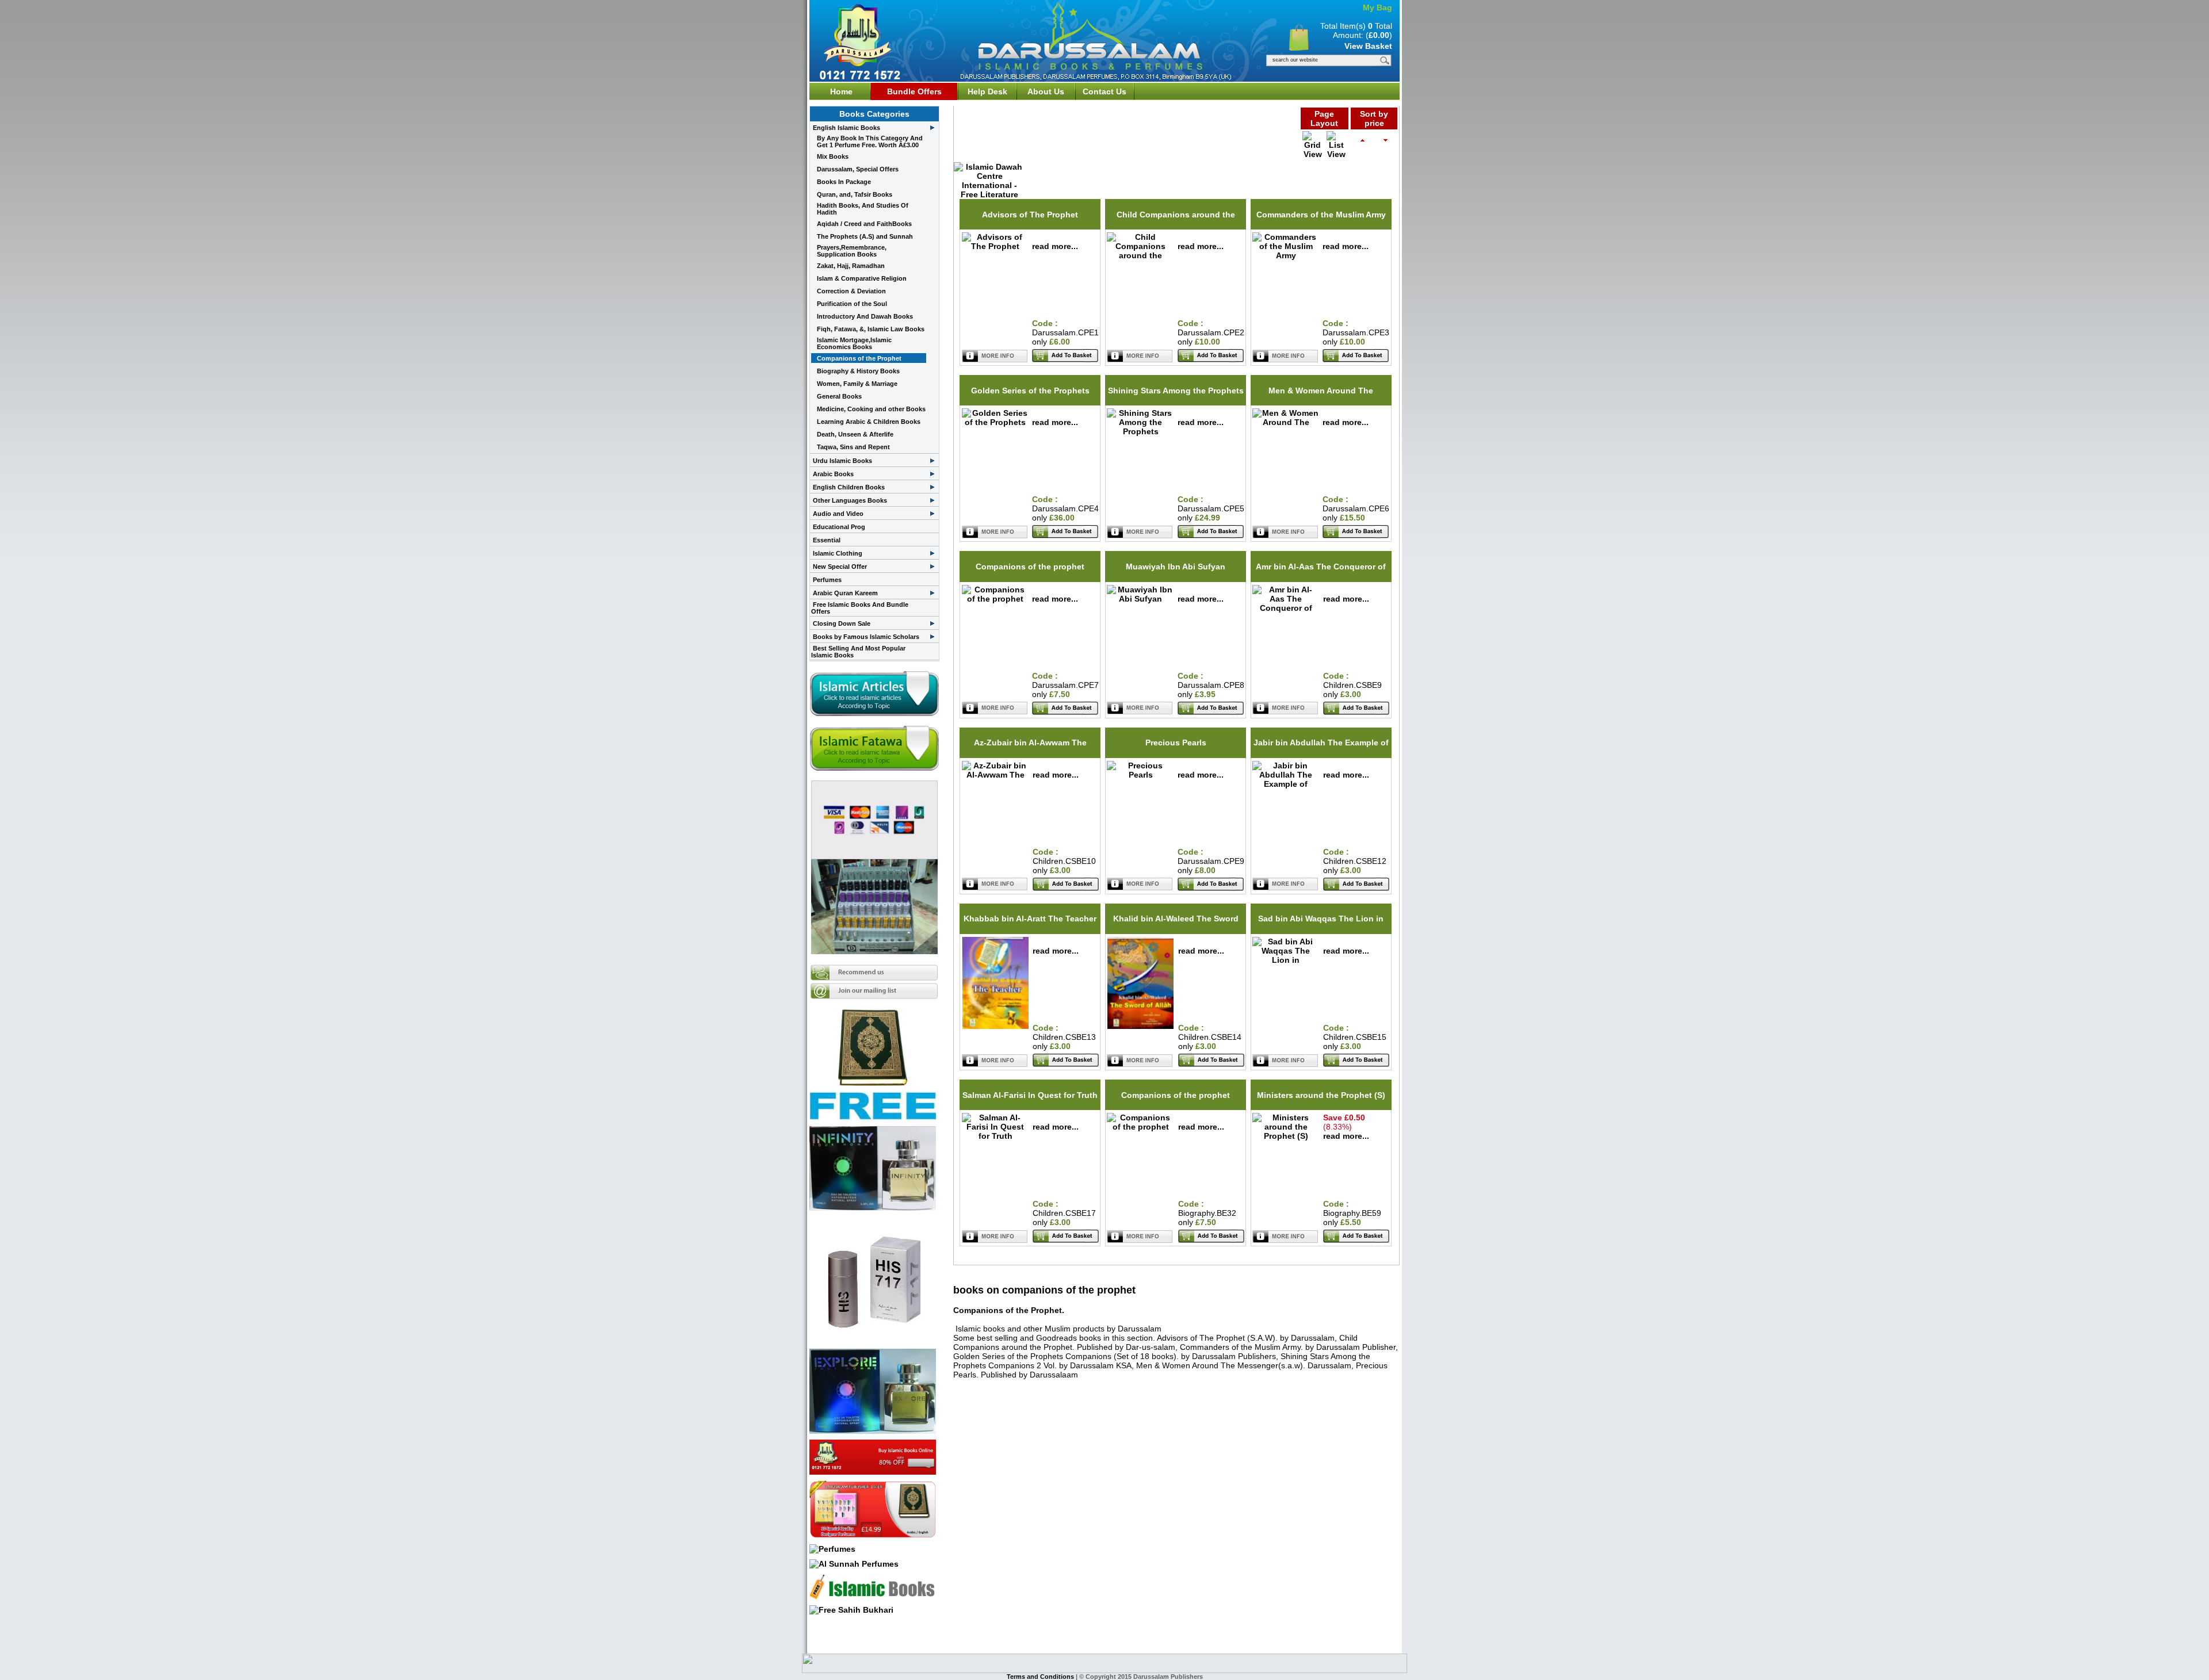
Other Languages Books (850, 500)
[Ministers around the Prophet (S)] (1286, 1136)
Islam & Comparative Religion (862, 278)
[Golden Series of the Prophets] (995, 422)
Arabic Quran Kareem (845, 593)
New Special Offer (840, 567)
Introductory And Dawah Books (865, 316)
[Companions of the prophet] (995, 599)
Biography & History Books (858, 371)
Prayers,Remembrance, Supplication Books (852, 251)
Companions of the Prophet (859, 358)
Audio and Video (838, 514)
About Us (1046, 91)
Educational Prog (839, 527)
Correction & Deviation (851, 291)
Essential (827, 540)
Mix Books (833, 156)
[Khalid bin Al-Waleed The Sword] (1140, 1026)
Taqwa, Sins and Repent (853, 447)
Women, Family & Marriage (857, 384)
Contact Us (1104, 91)
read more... (1055, 246)
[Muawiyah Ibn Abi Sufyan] (1140, 599)
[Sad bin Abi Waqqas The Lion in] (1286, 960)
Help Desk (987, 91)
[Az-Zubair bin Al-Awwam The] (995, 775)
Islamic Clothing (838, 553)
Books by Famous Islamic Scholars (866, 637)
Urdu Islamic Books (842, 461)
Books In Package (844, 182)
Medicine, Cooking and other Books (871, 409)
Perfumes (827, 580)
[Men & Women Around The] (1286, 422)
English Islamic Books (846, 128)
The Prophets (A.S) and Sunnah (865, 236)
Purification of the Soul (852, 304)
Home (841, 91)
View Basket (1368, 46)
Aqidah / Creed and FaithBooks (864, 224)
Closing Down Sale (842, 623)
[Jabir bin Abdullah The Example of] (1286, 784)
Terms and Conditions (1041, 1677)
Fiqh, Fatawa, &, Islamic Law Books (871, 329)
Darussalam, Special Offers (858, 169)
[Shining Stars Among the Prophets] (1140, 431)
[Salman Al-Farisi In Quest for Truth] (995, 1136)
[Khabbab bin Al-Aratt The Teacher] (995, 1026)
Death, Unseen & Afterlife (855, 434)
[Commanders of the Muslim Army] (1286, 255)
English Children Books (849, 487)
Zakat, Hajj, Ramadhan (851, 266)
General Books (839, 396)
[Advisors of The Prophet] (995, 246)
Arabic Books (833, 474)
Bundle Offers (914, 91)
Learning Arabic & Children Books (869, 422)
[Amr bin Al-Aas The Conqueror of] (1286, 608)
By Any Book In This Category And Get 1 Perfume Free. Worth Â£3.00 (870, 141)
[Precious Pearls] (1140, 775)
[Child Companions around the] (1140, 255)
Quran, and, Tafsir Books (855, 194)
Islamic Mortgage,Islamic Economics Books (854, 343)
